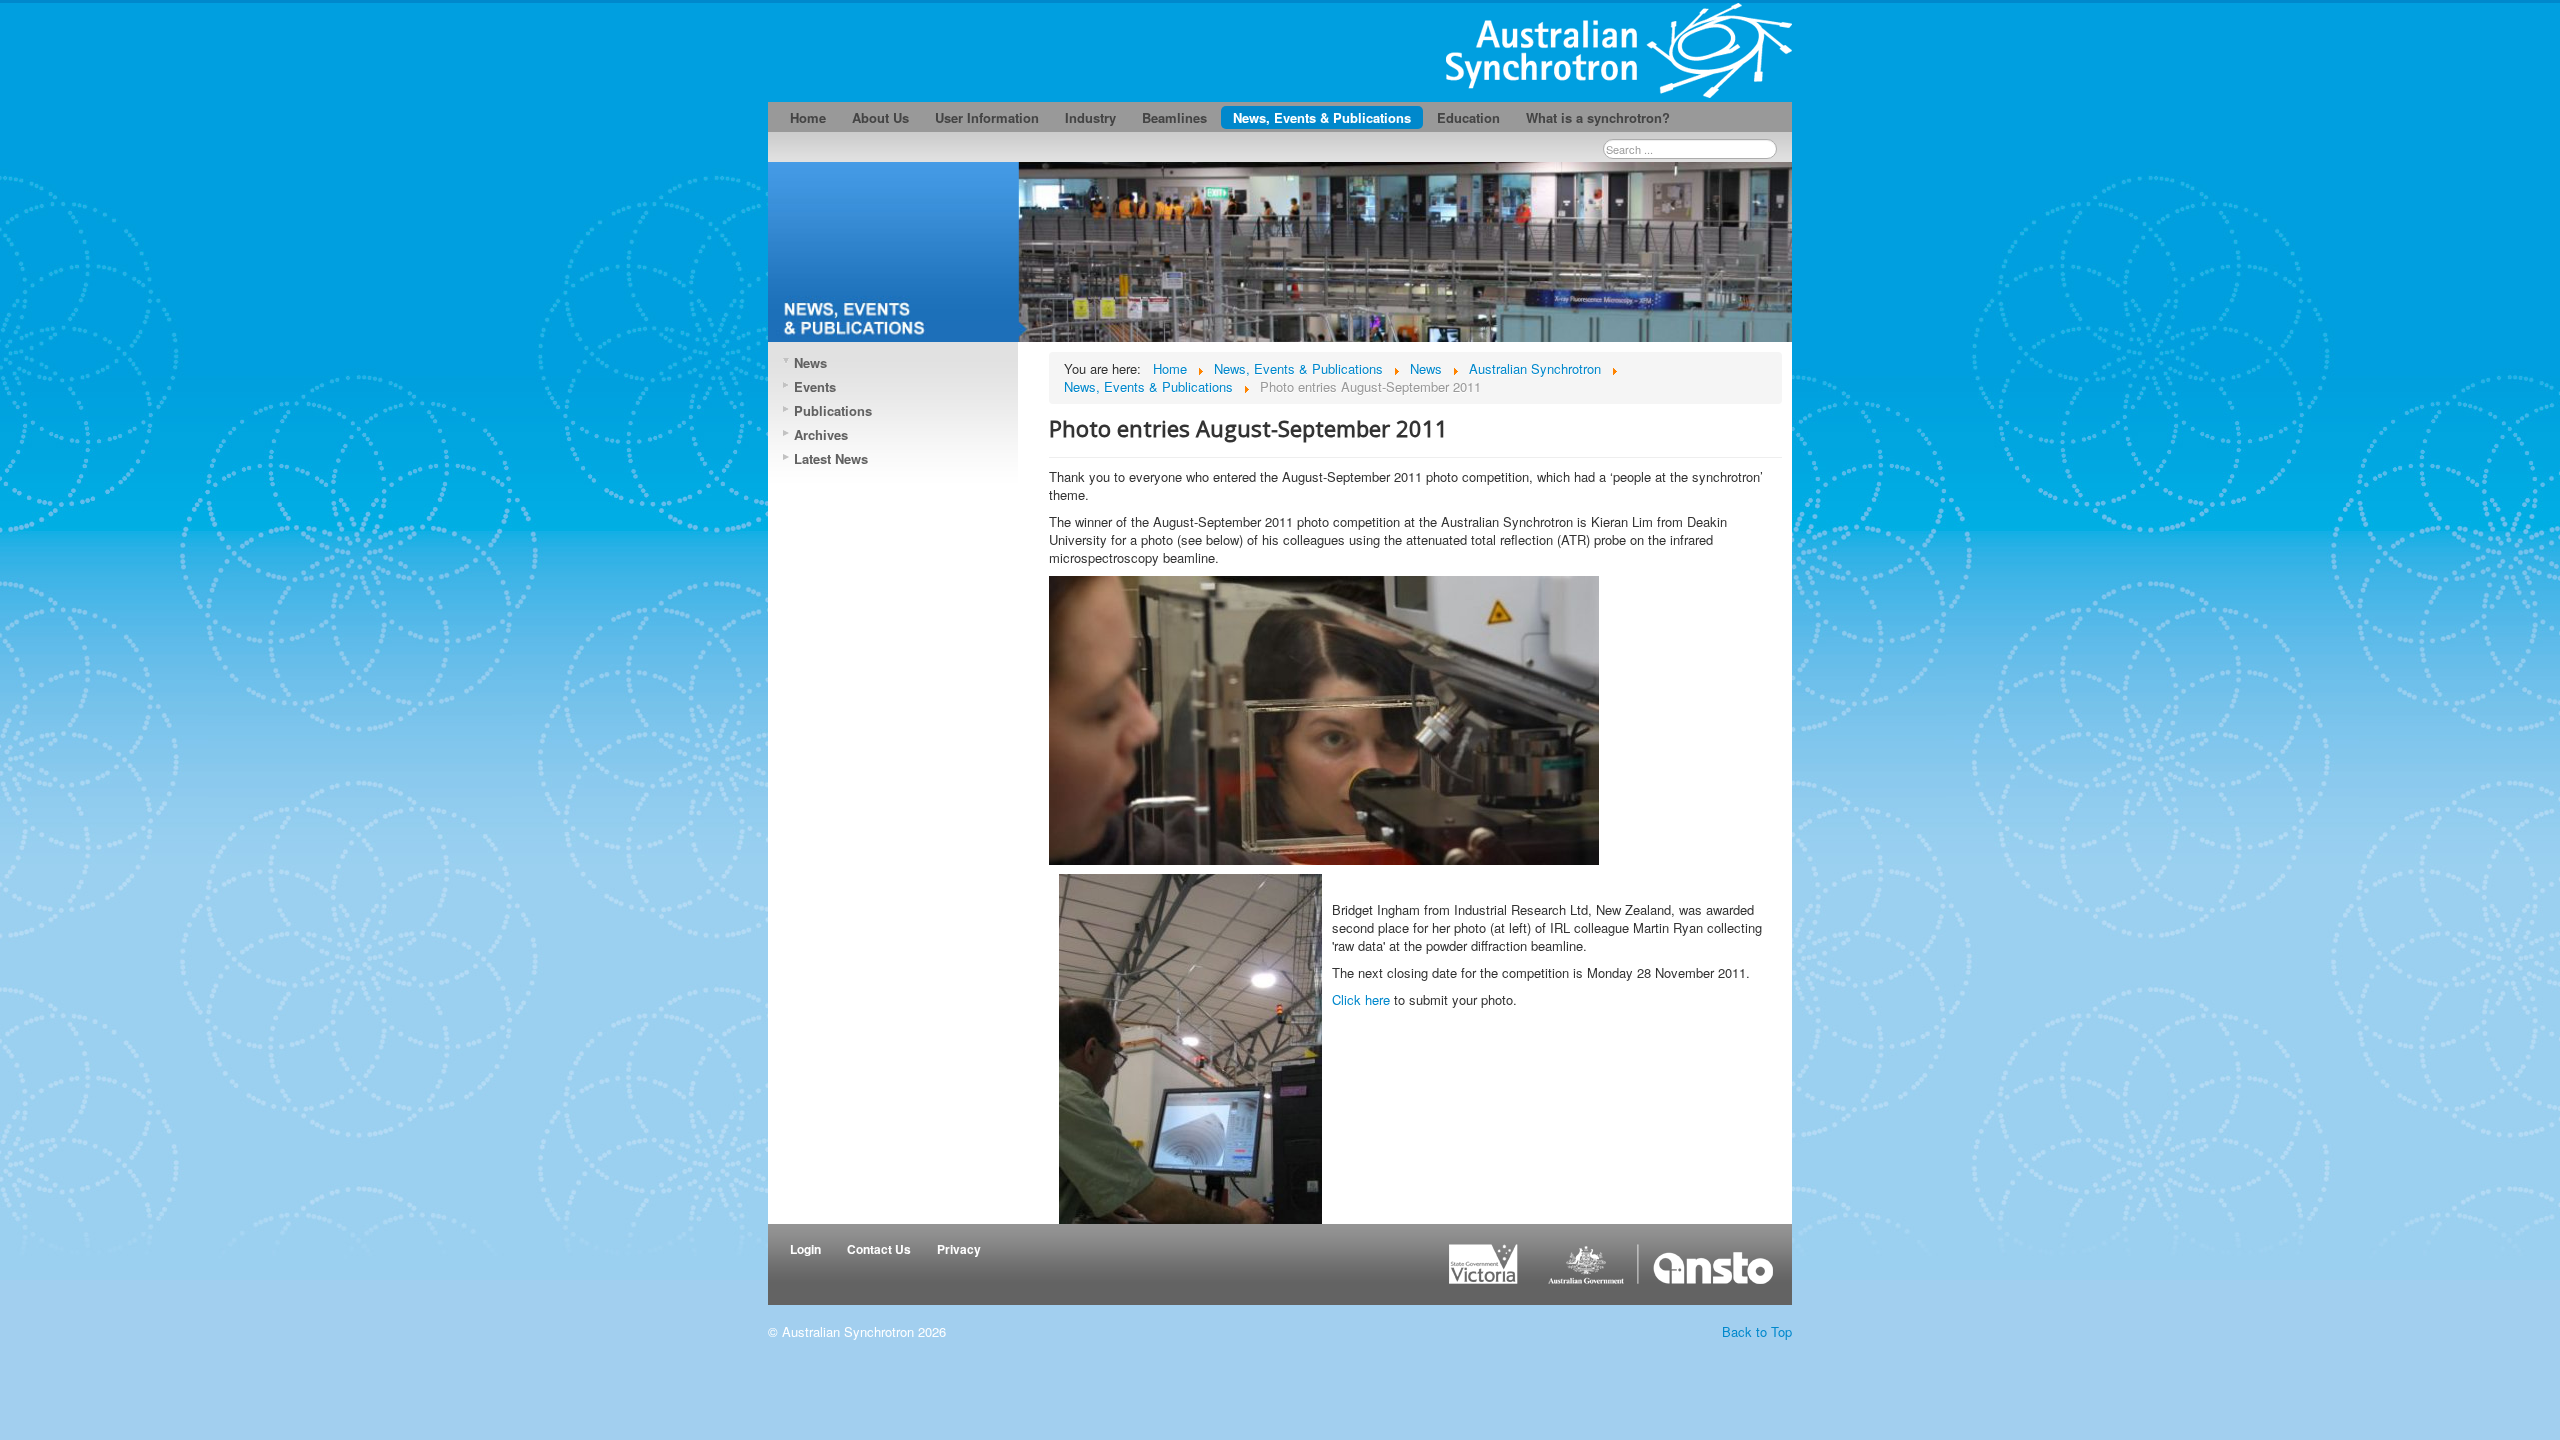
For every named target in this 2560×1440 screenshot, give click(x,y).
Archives (821, 434)
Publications (833, 410)
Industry (1090, 117)
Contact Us (879, 1249)
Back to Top (1757, 1331)
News (810, 362)
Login (805, 1249)
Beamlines (1174, 117)
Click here (1361, 999)
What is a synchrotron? (1598, 117)
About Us (880, 117)
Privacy (959, 1249)
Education (1468, 117)
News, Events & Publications (1322, 117)
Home (808, 117)
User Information (987, 117)
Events (815, 386)
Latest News (831, 458)
